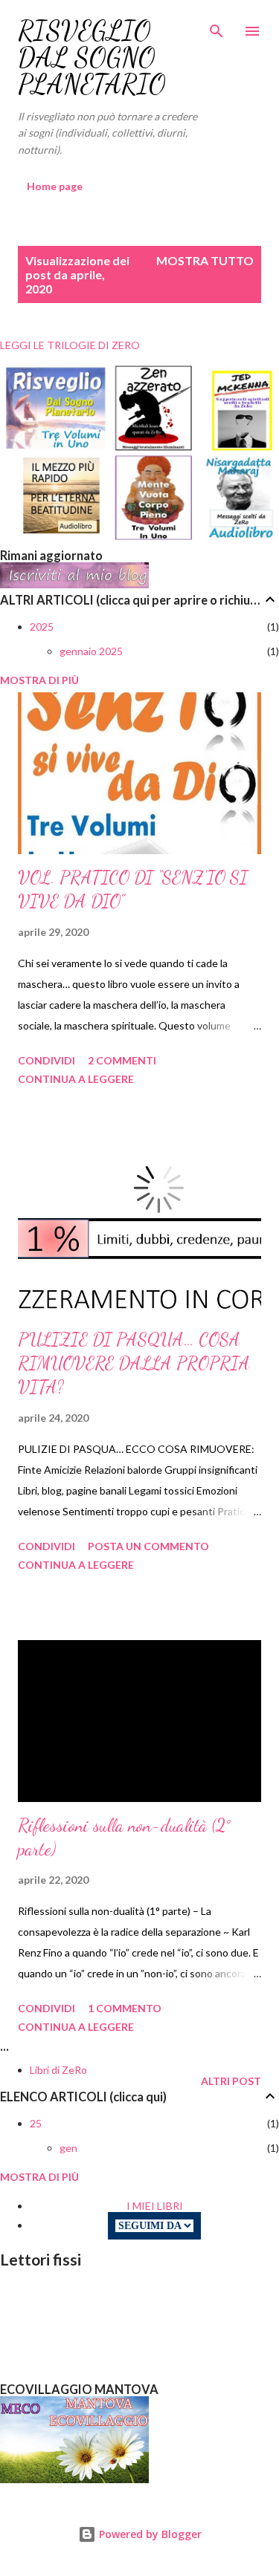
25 (36, 2123)
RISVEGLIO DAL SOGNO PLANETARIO (92, 58)
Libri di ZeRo (58, 2070)
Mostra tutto (205, 260)
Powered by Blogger (149, 2534)
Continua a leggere (76, 1079)
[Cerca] (217, 27)
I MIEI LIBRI (155, 2206)
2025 (42, 627)
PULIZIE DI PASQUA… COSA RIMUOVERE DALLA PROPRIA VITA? (134, 1363)
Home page (55, 186)
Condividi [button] (46, 1060)
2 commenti (122, 1060)
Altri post (231, 2081)
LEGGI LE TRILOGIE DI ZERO (70, 345)
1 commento (125, 2008)
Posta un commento (148, 1546)
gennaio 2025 (91, 651)
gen (68, 2148)
